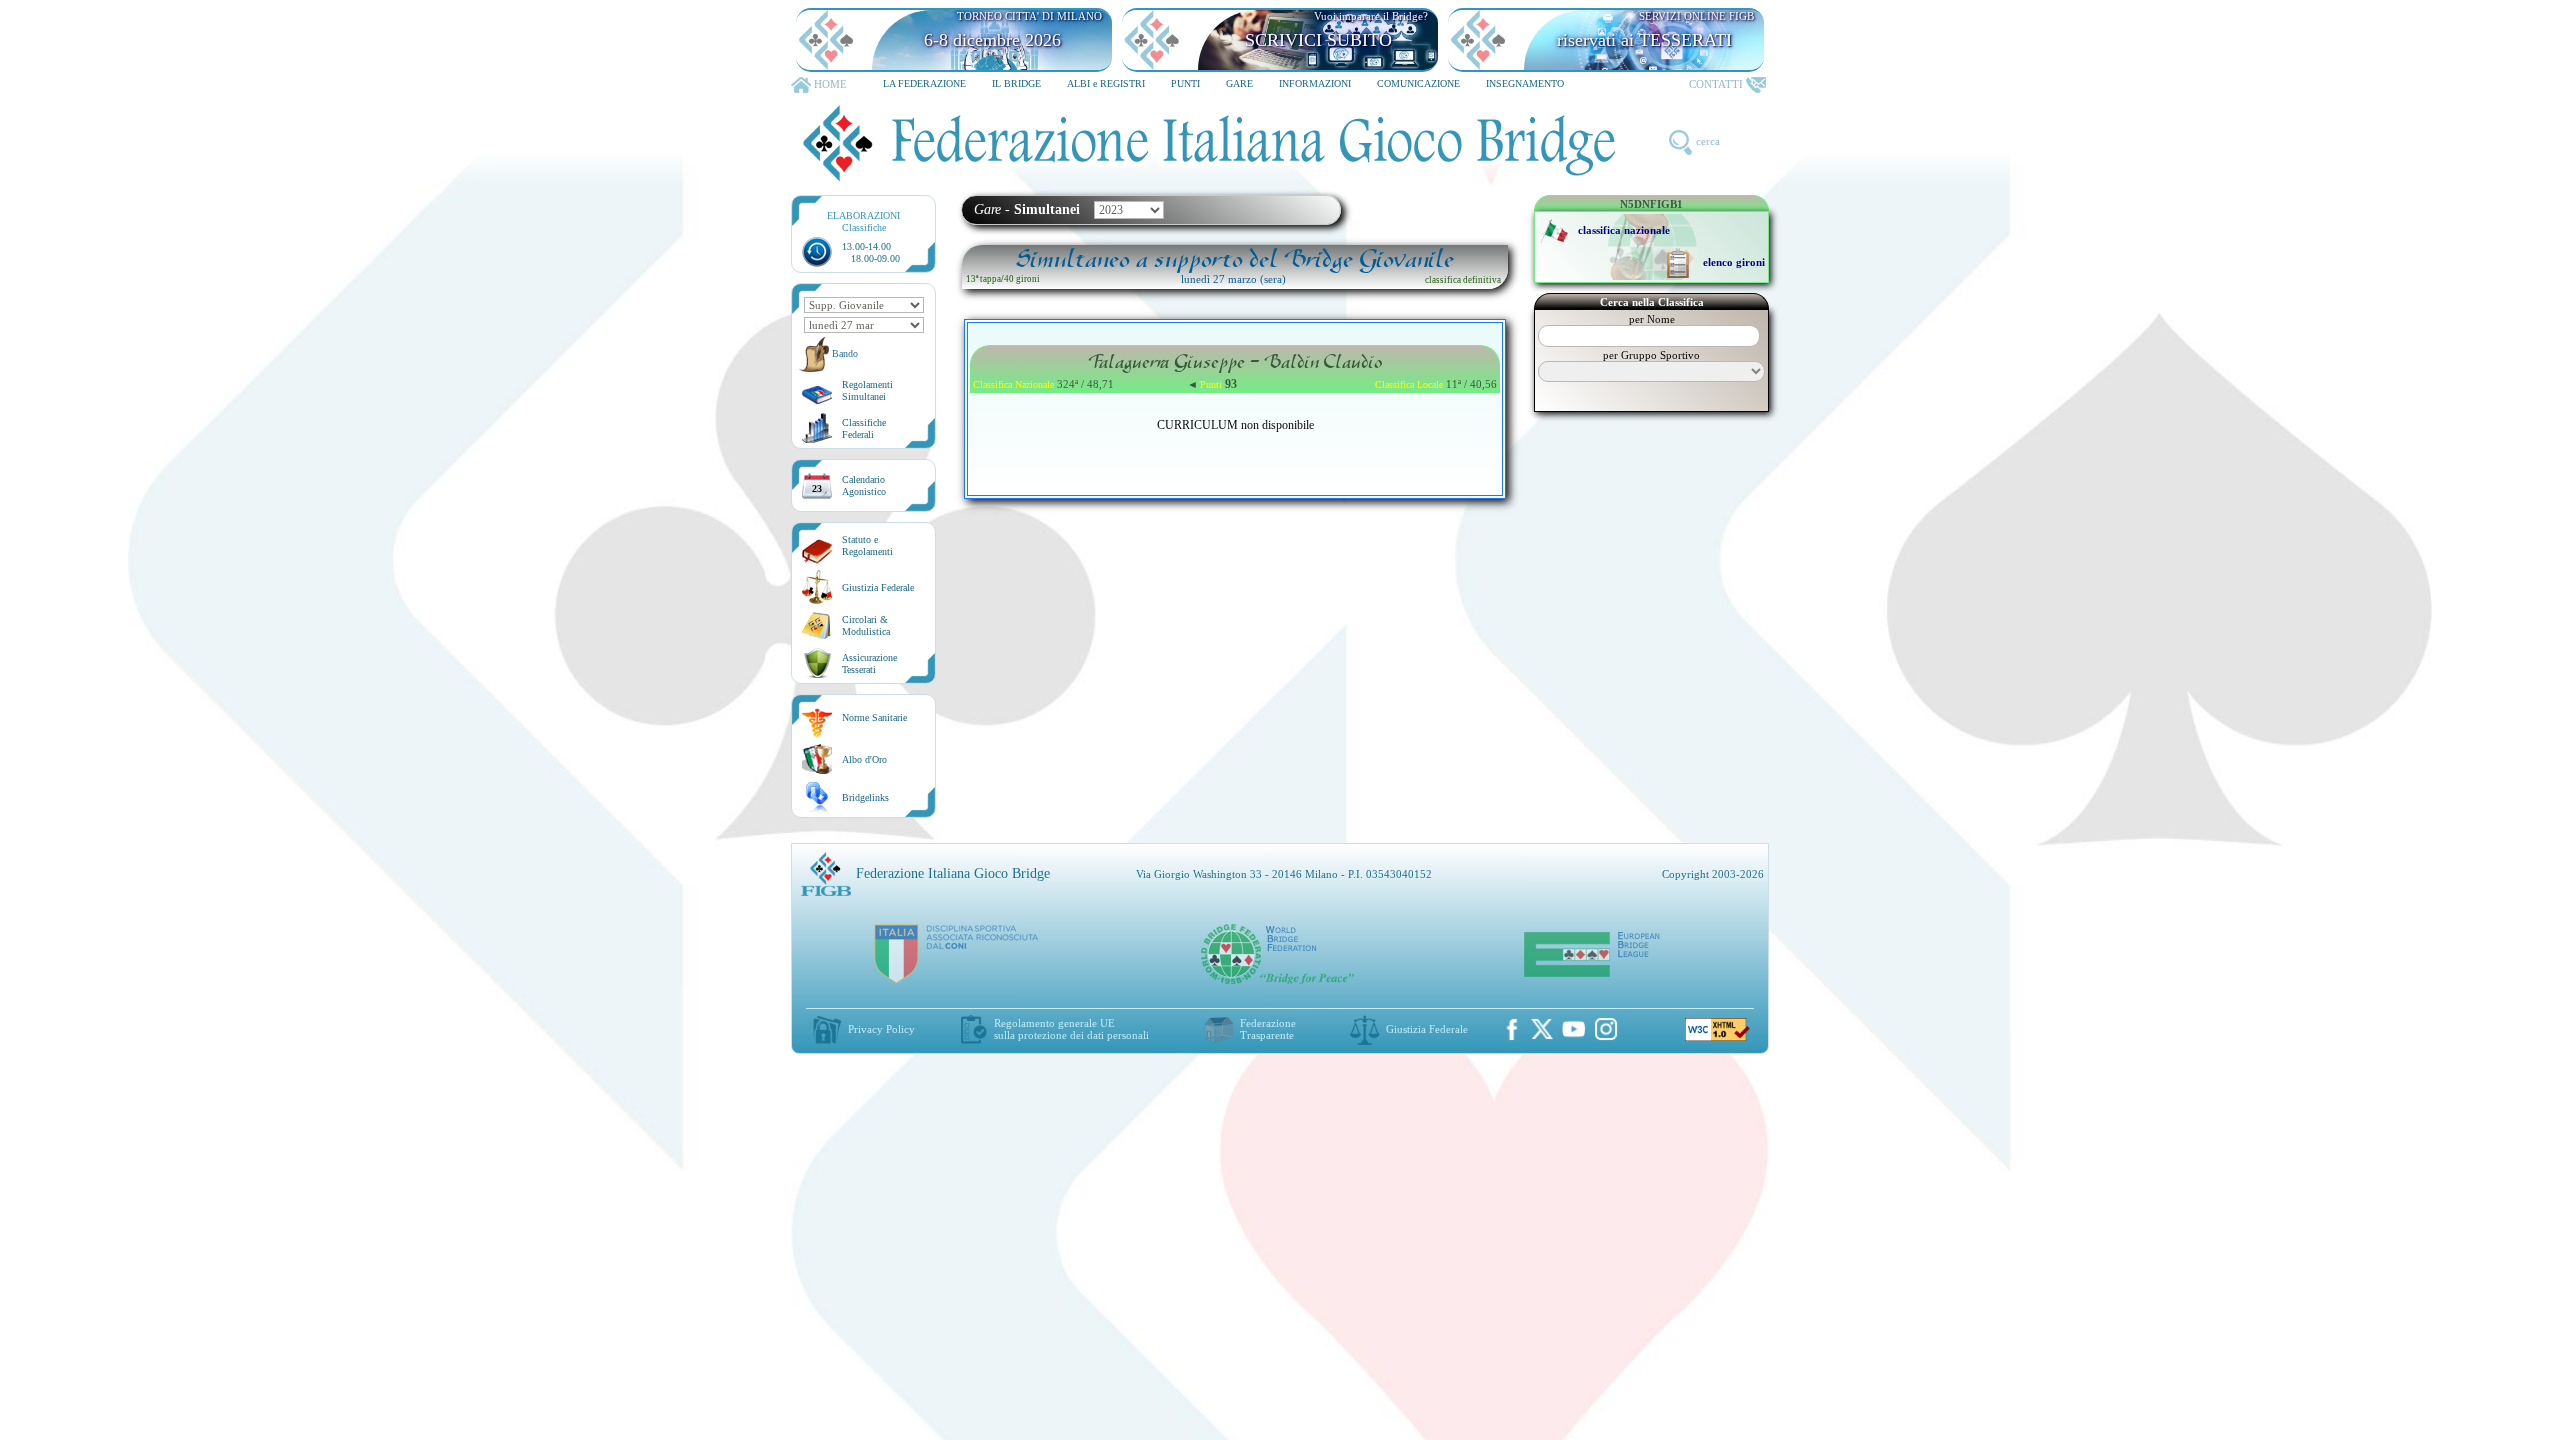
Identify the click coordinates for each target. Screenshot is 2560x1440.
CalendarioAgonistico (864, 485)
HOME (830, 84)
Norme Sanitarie (874, 717)
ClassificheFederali (864, 428)
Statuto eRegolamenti (867, 545)
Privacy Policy (881, 1029)
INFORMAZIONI (1315, 83)
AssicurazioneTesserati (869, 663)
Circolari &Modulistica (866, 625)
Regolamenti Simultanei (867, 390)
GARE (1239, 83)
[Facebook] (1512, 1029)
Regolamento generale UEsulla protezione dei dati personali (1071, 1029)
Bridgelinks (865, 797)
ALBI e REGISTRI (1106, 83)
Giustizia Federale (878, 587)
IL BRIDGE (1016, 83)
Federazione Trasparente (1268, 1029)
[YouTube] (1574, 1029)
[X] (1542, 1029)
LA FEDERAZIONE (924, 83)
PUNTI (1185, 83)
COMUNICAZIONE (1418, 83)
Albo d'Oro (864, 759)
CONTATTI (1716, 84)
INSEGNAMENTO (1525, 83)
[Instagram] (1606, 1029)
